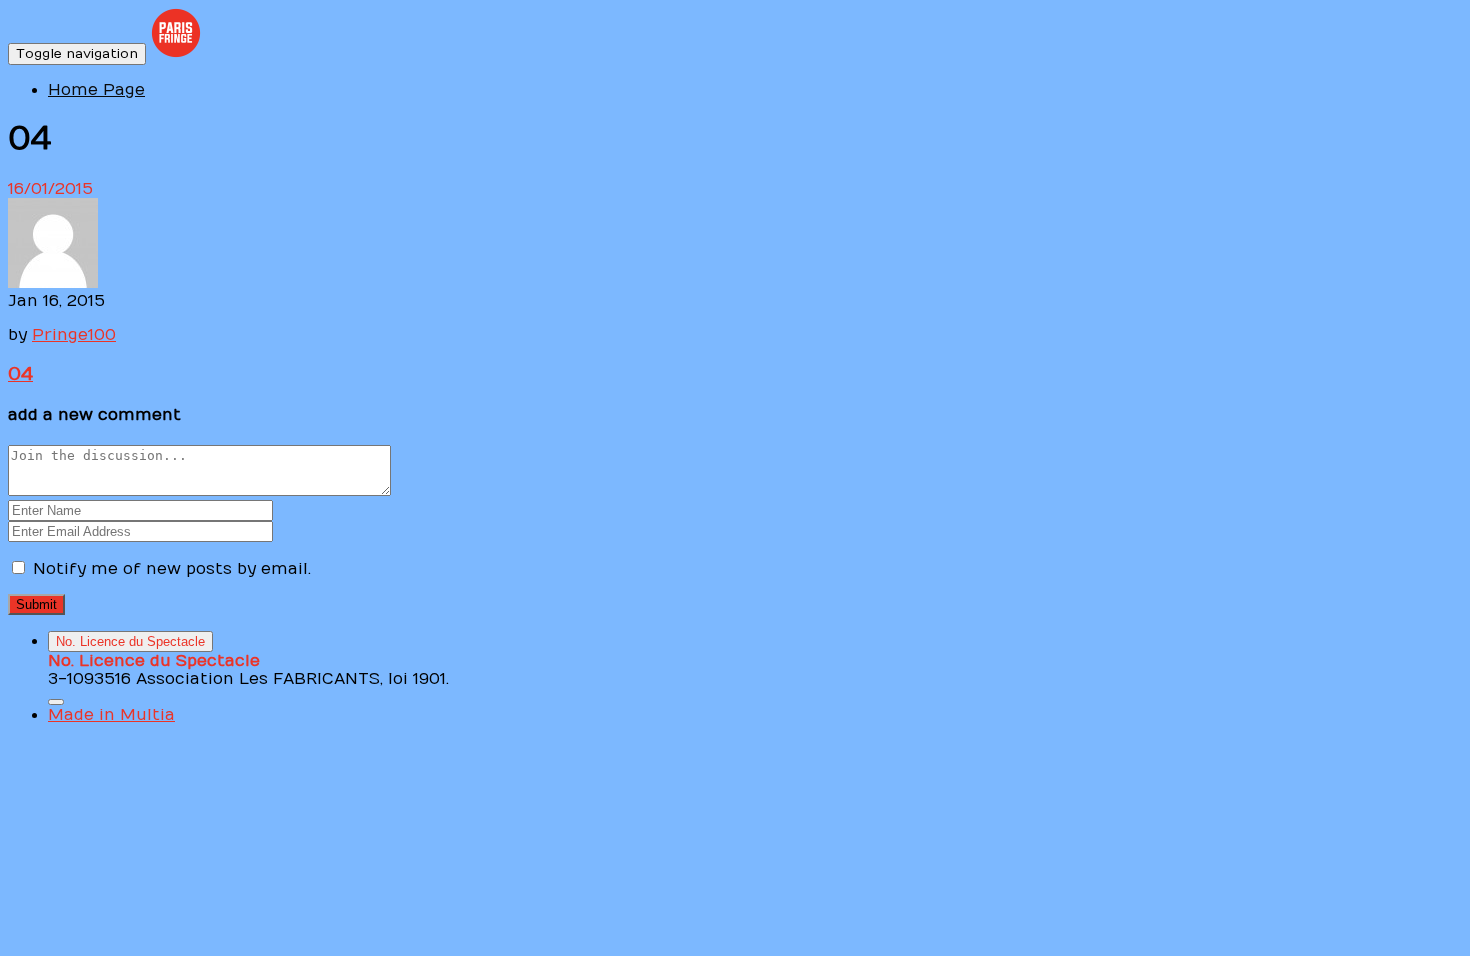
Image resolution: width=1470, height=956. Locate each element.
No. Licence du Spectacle (130, 641)
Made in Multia (111, 715)
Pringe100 (74, 335)
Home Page (96, 90)
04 (20, 374)
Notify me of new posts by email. (172, 569)
